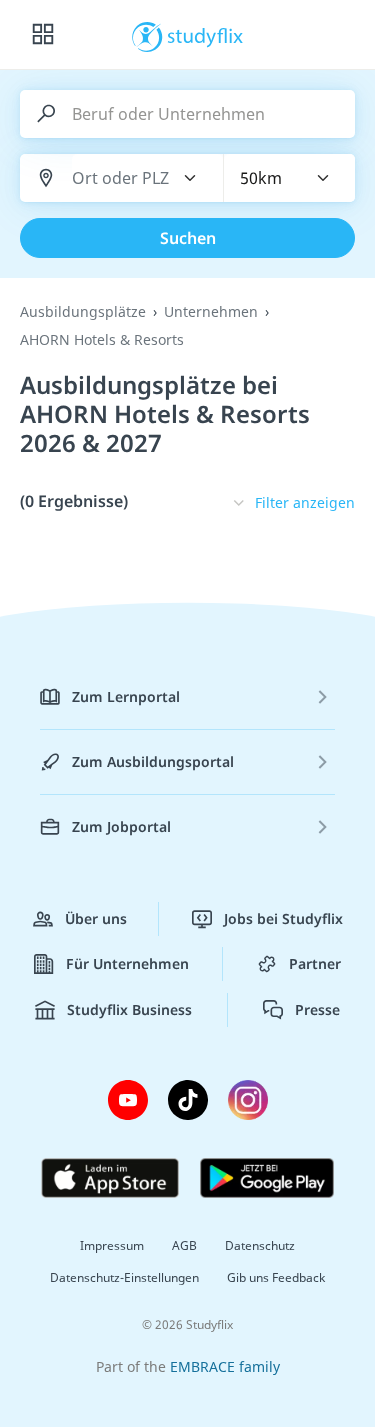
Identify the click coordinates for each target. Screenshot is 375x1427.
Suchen (188, 238)
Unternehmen (211, 311)
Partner (315, 963)
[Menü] (43, 35)
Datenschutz (260, 1245)
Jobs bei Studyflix (283, 918)
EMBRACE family (225, 1366)
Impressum (112, 1245)
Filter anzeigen (305, 502)
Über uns (96, 918)
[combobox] (121, 178)
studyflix (205, 35)
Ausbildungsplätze (83, 311)
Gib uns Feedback (276, 1277)
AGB (184, 1245)
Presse (317, 1009)
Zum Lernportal (126, 696)
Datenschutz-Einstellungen (124, 1277)
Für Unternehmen (127, 963)
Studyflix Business (129, 1009)
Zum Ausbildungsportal (153, 761)
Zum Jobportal (121, 826)
